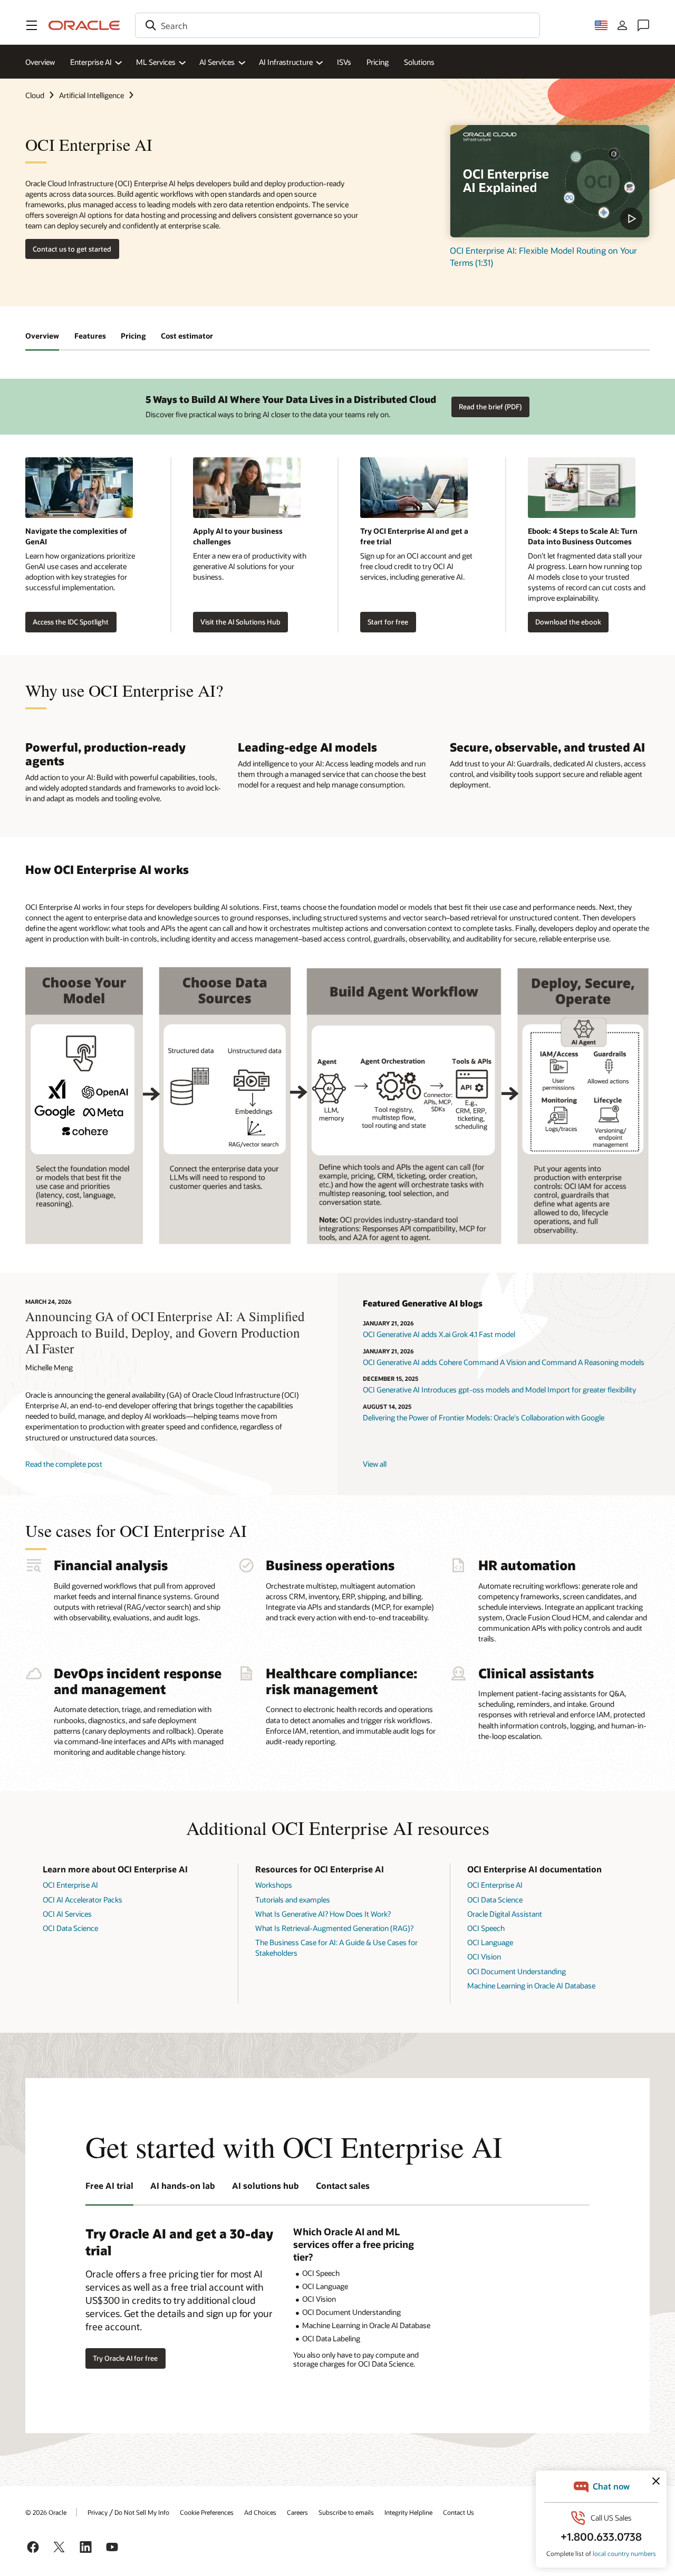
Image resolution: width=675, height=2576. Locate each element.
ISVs (344, 62)
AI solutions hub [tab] (266, 2185)
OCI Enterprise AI (70, 1885)
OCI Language (490, 1942)
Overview (40, 62)
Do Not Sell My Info (142, 2512)
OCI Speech (486, 1928)
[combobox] (337, 25)
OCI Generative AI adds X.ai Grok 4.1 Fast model (439, 1334)
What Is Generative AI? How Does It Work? (323, 1914)
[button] (32, 25)
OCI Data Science (70, 1928)
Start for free (388, 622)
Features (90, 336)
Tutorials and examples (293, 1900)
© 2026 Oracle (46, 2512)
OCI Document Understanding (517, 1971)
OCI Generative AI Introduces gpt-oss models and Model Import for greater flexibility (499, 1390)
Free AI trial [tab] (109, 2185)
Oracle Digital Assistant (505, 1914)
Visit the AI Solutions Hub (240, 622)
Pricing (378, 62)
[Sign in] (622, 25)
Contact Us (459, 2512)
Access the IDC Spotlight (71, 622)
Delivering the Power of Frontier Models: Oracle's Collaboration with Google (484, 1417)
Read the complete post (64, 1464)
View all (375, 1464)
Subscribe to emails (346, 2512)
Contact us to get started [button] (72, 249)
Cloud (35, 95)
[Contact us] (643, 25)
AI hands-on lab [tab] (183, 2185)
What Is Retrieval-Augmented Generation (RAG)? (334, 1928)
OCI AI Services (67, 1914)
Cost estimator (187, 336)
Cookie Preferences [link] (207, 2512)
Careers (297, 2512)
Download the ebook (568, 622)
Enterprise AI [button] (91, 62)
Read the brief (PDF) (490, 407)
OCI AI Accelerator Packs (83, 1900)
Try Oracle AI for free (125, 2358)
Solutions (419, 62)
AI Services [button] (217, 62)
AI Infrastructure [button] (286, 62)
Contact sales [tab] (343, 2185)
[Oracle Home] (84, 25)
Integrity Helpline (408, 2512)
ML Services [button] (156, 62)
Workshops (274, 1885)
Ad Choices (260, 2512)
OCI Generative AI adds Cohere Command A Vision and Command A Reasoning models (504, 1362)
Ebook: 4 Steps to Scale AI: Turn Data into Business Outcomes (583, 536)
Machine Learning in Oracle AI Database (531, 1986)
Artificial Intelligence (91, 95)
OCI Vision (484, 1957)
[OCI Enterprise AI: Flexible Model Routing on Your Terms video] (550, 181)
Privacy (98, 2512)
